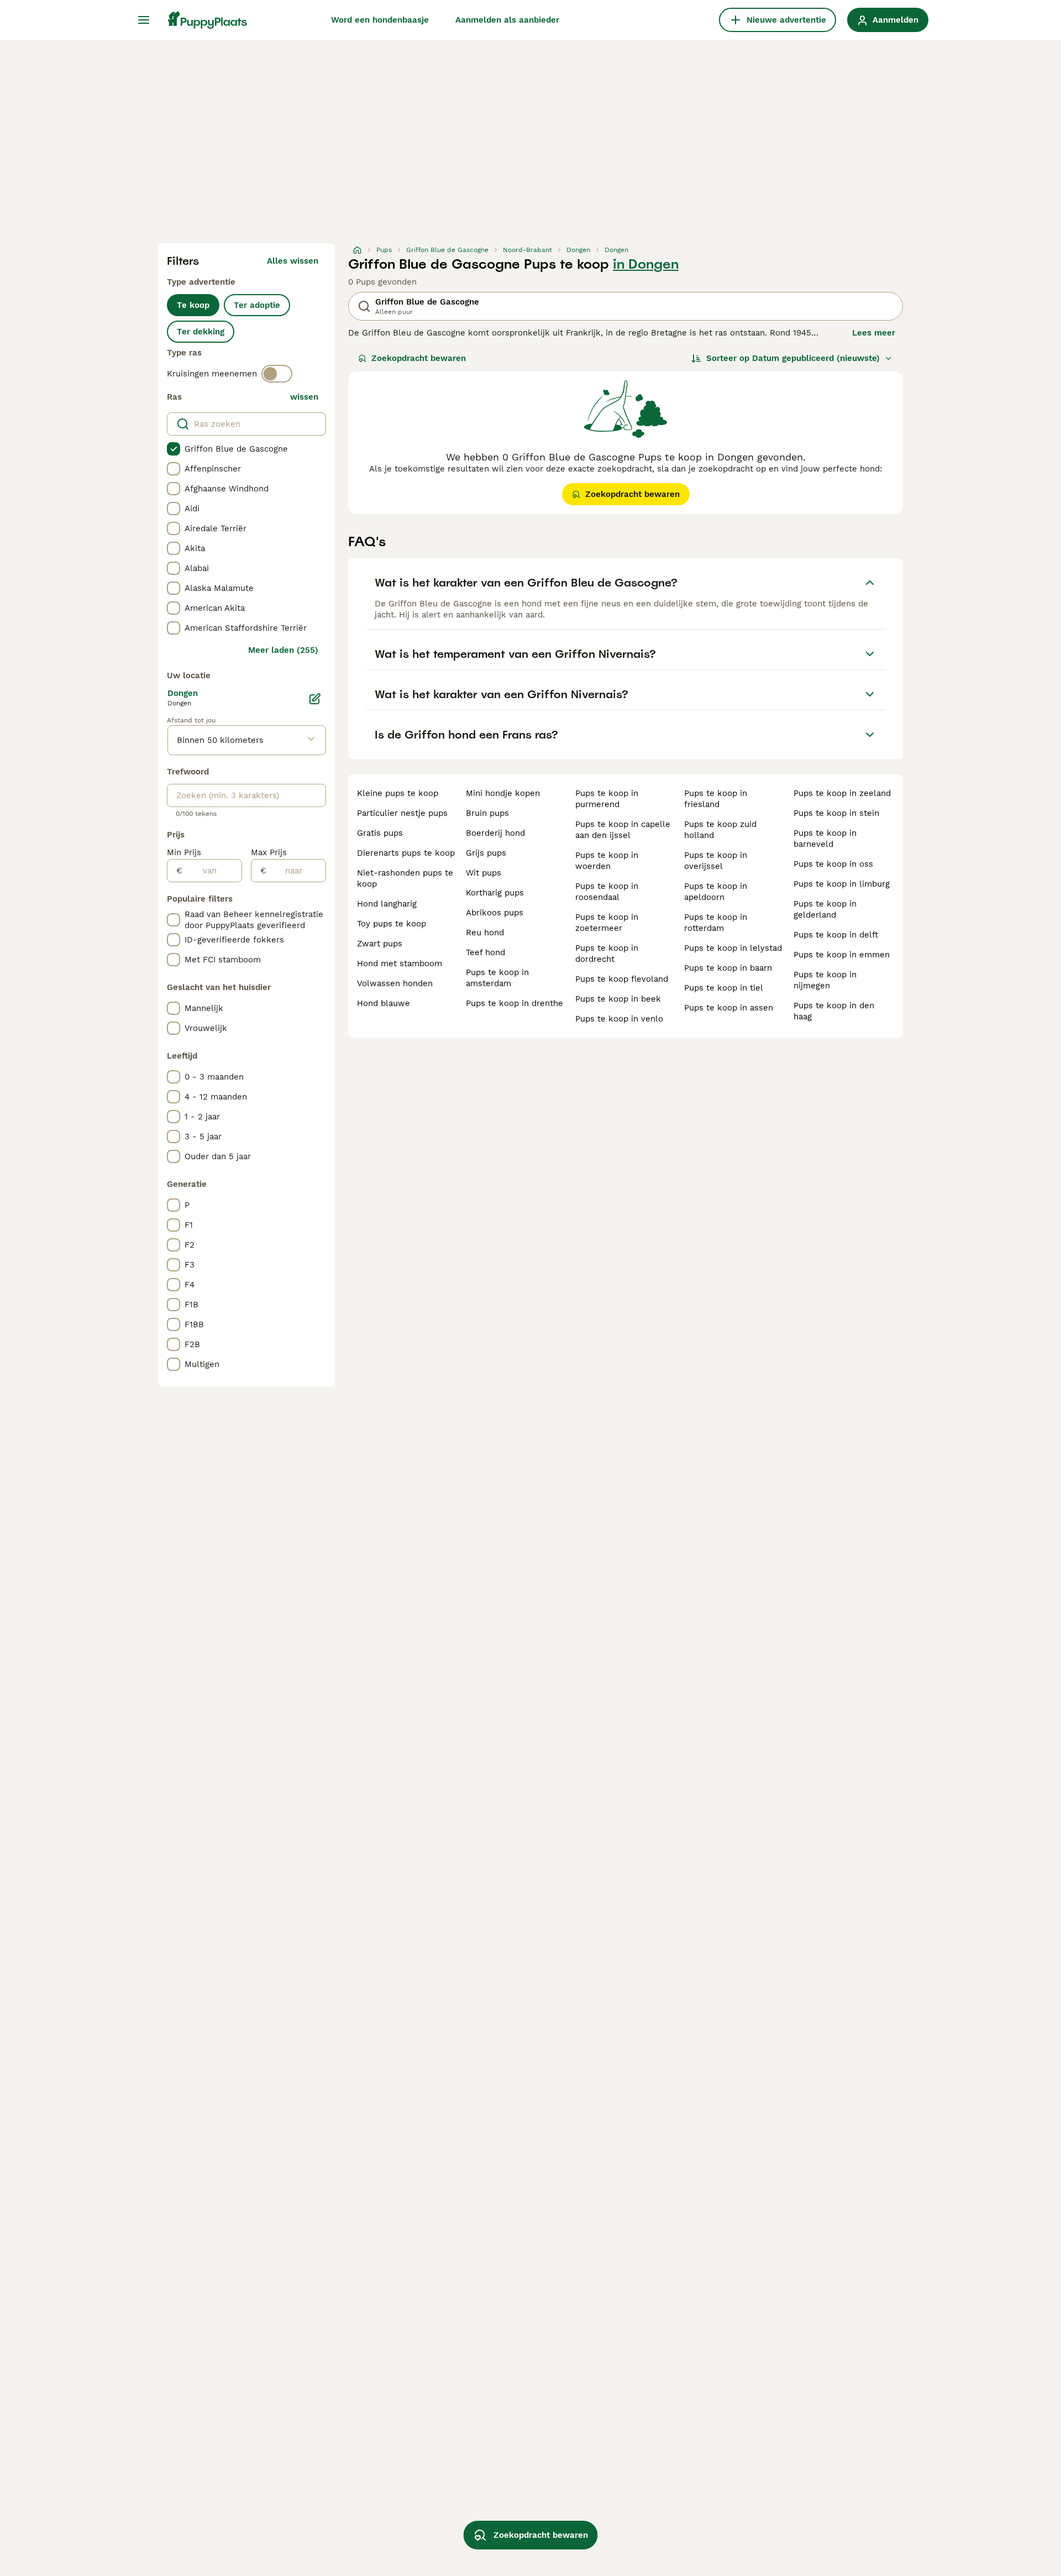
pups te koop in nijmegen (825, 980)
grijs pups (486, 853)
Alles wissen (293, 261)
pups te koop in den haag (834, 1011)
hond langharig (387, 904)
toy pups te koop (392, 924)
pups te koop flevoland (622, 979)
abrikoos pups (495, 913)
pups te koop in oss (833, 864)
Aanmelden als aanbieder (507, 20)
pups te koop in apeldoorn (716, 892)
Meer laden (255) (283, 650)
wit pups (484, 873)
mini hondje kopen (503, 793)
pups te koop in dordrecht (607, 954)
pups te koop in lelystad (733, 948)
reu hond (485, 933)
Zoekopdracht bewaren (419, 358)
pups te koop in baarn (728, 968)
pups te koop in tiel (724, 988)
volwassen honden (395, 983)
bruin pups (487, 813)
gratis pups (380, 833)
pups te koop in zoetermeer (607, 923)
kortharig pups (495, 893)
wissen (304, 397)
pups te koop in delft (836, 935)
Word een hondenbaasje (380, 20)
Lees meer (874, 333)
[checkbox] (174, 449)
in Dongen (646, 264)
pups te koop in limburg (842, 884)
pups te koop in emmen (842, 955)
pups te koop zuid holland (720, 830)
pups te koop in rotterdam (716, 923)
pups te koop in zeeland (842, 793)
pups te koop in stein (836, 813)
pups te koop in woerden (607, 861)
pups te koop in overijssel (716, 861)
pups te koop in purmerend (607, 799)
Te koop (193, 305)
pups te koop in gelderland (825, 909)
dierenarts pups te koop (406, 853)
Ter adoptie (257, 305)
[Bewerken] (315, 699)
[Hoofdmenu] (144, 20)
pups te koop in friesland (716, 799)
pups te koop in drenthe (514, 1003)
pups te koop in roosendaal (607, 892)
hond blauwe (384, 1003)
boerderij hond (495, 833)
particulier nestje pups (402, 813)
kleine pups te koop (398, 793)
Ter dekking (201, 332)
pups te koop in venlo (619, 1019)
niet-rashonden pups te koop (405, 878)
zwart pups (380, 944)
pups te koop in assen (729, 1008)
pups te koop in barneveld (825, 839)
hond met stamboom (400, 964)
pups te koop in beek (618, 999)
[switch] (277, 374)
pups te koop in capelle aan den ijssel (623, 830)
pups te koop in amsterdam (497, 978)
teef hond (485, 952)
